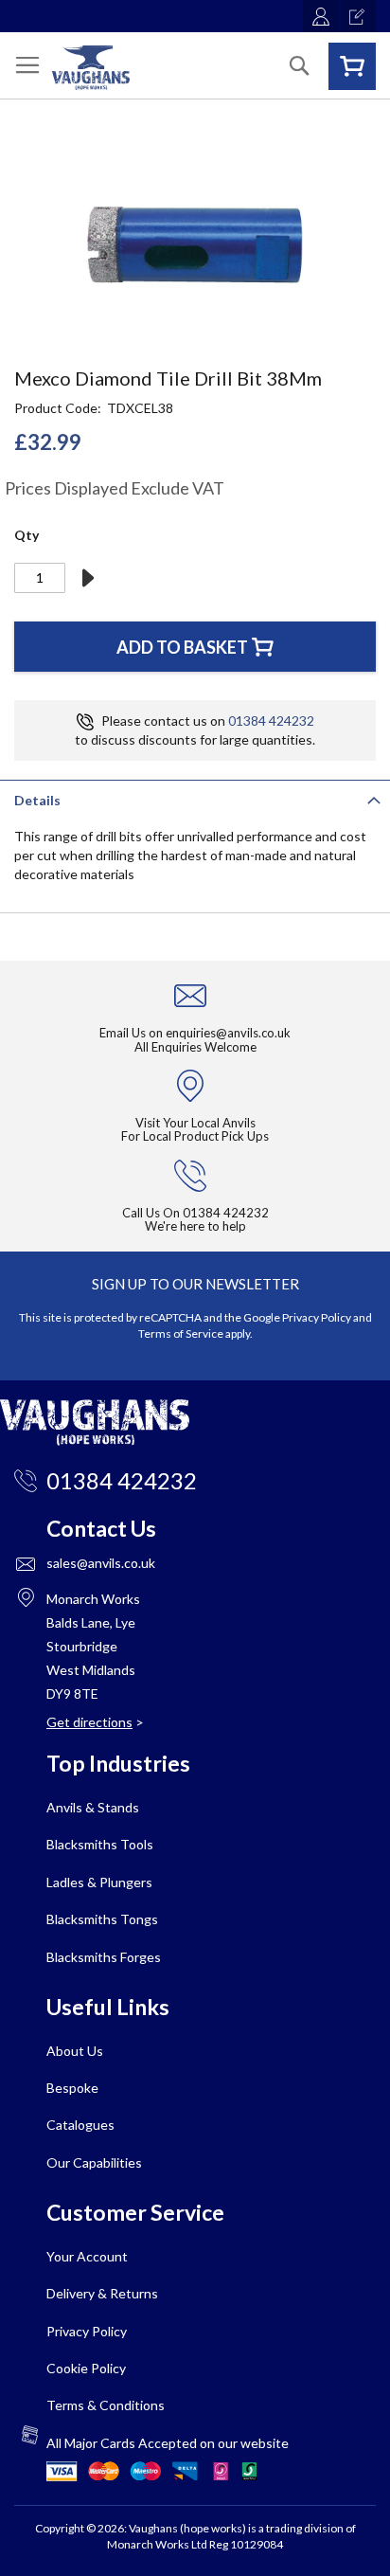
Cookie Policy (86, 2368)
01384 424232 (271, 721)
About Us (75, 2051)
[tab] (195, 799)
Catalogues (80, 2125)
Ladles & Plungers (99, 1882)
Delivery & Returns (102, 2293)
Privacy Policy (317, 1317)
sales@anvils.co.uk (101, 1563)
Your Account (87, 2256)
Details (37, 800)
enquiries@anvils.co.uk (228, 1033)
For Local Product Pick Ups (195, 1136)
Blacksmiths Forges (104, 1957)
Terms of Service (181, 1333)
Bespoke (72, 2088)
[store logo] (91, 68)
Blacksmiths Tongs (102, 1919)
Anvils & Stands (93, 1807)
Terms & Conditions (106, 2405)
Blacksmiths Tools (100, 1844)
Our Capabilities (94, 2162)
